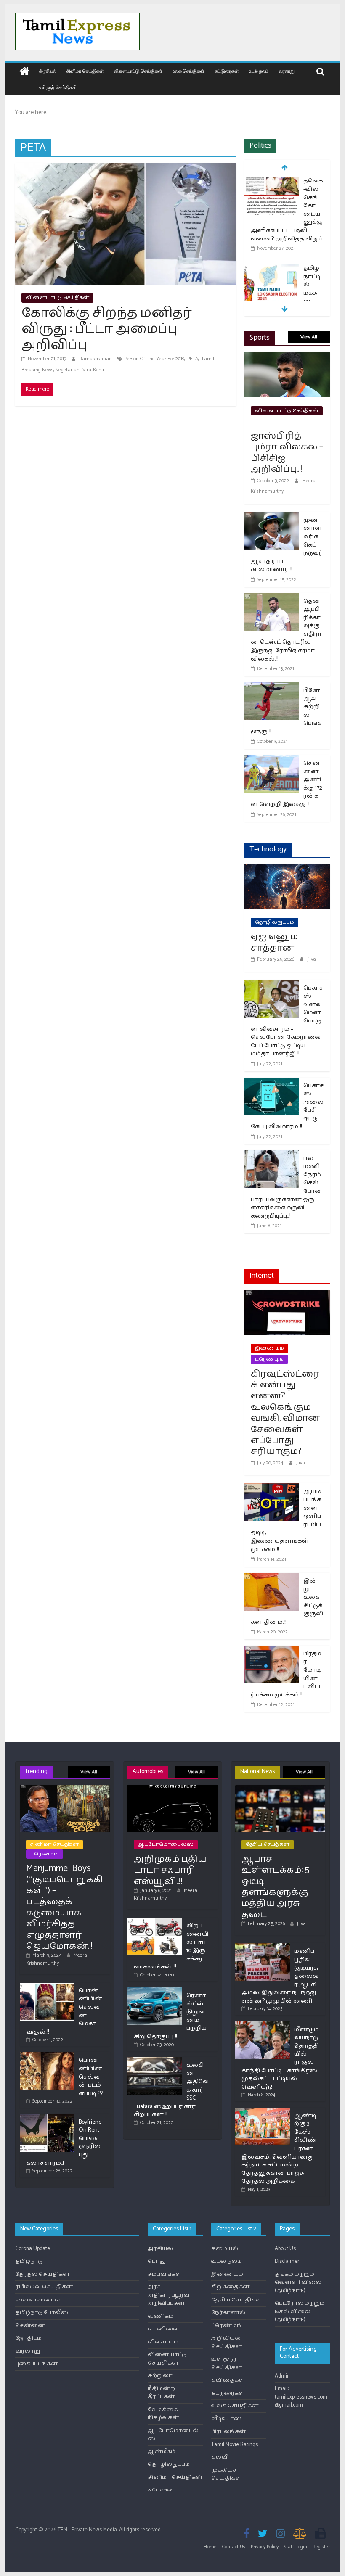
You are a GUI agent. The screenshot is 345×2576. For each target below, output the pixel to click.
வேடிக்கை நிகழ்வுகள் (163, 2414)
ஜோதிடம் (28, 2338)
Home (210, 2547)
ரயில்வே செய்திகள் (44, 2287)
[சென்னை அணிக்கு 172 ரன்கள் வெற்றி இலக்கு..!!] (272, 760)
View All (309, 337)
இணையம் (269, 1348)
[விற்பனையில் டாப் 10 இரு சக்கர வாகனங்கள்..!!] (155, 1921)
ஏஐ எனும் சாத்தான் (274, 942)
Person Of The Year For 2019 (154, 359)
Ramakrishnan (96, 359)
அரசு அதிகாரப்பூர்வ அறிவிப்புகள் (169, 2295)
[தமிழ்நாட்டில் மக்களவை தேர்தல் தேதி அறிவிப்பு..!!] (272, 269)
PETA (193, 359)
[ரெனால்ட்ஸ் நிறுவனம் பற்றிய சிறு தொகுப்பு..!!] (155, 1991)
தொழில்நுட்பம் (275, 922)
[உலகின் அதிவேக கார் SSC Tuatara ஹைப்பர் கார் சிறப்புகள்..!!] (155, 2061)
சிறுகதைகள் (231, 2287)
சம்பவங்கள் (165, 2274)
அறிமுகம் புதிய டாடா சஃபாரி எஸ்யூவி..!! (170, 1870)
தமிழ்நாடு (29, 2261)
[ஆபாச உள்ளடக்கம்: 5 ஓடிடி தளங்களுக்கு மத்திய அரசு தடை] (280, 1789)
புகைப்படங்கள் (37, 2364)
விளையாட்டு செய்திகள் (138, 71)
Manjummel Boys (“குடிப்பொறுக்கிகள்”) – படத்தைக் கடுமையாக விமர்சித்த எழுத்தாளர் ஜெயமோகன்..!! (65, 1907)
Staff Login (296, 2547)
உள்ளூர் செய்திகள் (58, 87)
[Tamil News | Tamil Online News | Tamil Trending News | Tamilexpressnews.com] (25, 72)
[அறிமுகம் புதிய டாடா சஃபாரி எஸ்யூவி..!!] (172, 1789)
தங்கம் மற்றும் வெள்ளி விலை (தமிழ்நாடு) (298, 2283)
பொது (157, 2261)
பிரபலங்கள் (229, 2432)
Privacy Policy (265, 2547)
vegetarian (68, 370)
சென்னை (30, 2326)
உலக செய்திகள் (188, 71)
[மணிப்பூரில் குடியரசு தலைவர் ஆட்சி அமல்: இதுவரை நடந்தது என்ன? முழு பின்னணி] (263, 1947)
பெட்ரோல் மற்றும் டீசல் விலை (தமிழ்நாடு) (300, 2312)
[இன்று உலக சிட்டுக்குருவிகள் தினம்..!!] (272, 1578)
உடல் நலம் (259, 71)
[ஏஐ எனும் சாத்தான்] (287, 869)
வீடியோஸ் (226, 2419)
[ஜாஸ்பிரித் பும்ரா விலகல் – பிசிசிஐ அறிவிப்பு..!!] (287, 358)
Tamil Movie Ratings (235, 2445)
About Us (285, 2249)
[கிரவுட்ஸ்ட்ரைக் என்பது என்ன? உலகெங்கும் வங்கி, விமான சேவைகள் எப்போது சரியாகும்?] (287, 1296)
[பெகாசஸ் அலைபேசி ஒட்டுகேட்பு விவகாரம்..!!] (272, 1083)
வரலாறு (287, 71)
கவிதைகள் (228, 2380)
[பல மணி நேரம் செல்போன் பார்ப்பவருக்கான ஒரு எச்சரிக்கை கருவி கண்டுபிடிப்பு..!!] (272, 1156)
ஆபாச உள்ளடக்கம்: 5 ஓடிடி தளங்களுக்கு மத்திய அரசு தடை (275, 1887)
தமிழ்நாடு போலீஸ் (42, 2313)
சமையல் (225, 2249)
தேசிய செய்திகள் (268, 1844)
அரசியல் (48, 71)
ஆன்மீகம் (162, 2452)
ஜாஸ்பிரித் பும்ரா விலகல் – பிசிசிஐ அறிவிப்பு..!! (287, 453)
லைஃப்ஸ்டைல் (38, 2300)
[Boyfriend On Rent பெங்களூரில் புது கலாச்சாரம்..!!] (47, 2118)
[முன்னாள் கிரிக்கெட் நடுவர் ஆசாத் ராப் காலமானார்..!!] (272, 517)
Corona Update (33, 2249)
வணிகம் (161, 2316)
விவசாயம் (163, 2342)
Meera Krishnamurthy (57, 1959)
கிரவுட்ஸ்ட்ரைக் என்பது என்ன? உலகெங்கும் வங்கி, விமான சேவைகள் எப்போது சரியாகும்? (285, 1413)
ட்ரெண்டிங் (269, 1359)
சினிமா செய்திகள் (85, 71)
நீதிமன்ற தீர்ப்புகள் (161, 2393)
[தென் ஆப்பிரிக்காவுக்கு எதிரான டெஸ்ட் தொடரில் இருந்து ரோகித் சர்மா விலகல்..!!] (272, 598)
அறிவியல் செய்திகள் (227, 2342)
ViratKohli (93, 370)
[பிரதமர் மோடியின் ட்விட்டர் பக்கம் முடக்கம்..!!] (272, 1651)
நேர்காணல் (228, 2313)
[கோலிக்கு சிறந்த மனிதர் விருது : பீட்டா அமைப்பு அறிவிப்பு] (126, 168)
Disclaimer (287, 2261)
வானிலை (163, 2329)
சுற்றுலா (160, 2376)
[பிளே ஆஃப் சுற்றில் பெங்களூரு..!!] (272, 688)
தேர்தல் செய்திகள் (42, 2274)
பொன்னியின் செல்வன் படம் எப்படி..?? (91, 2077)
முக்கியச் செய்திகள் (227, 2474)
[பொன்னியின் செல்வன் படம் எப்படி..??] (47, 2056)
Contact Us (234, 2547)
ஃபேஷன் (161, 2490)
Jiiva (312, 959)
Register (321, 2547)
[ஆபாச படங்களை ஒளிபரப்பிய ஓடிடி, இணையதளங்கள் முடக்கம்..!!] (272, 1489)
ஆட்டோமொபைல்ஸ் (166, 1844)
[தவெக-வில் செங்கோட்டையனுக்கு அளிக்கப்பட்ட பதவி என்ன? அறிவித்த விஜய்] (272, 182)
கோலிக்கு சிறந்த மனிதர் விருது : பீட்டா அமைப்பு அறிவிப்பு (107, 329)
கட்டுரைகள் (227, 71)
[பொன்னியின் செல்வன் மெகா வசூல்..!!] (47, 1986)
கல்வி (220, 2457)
